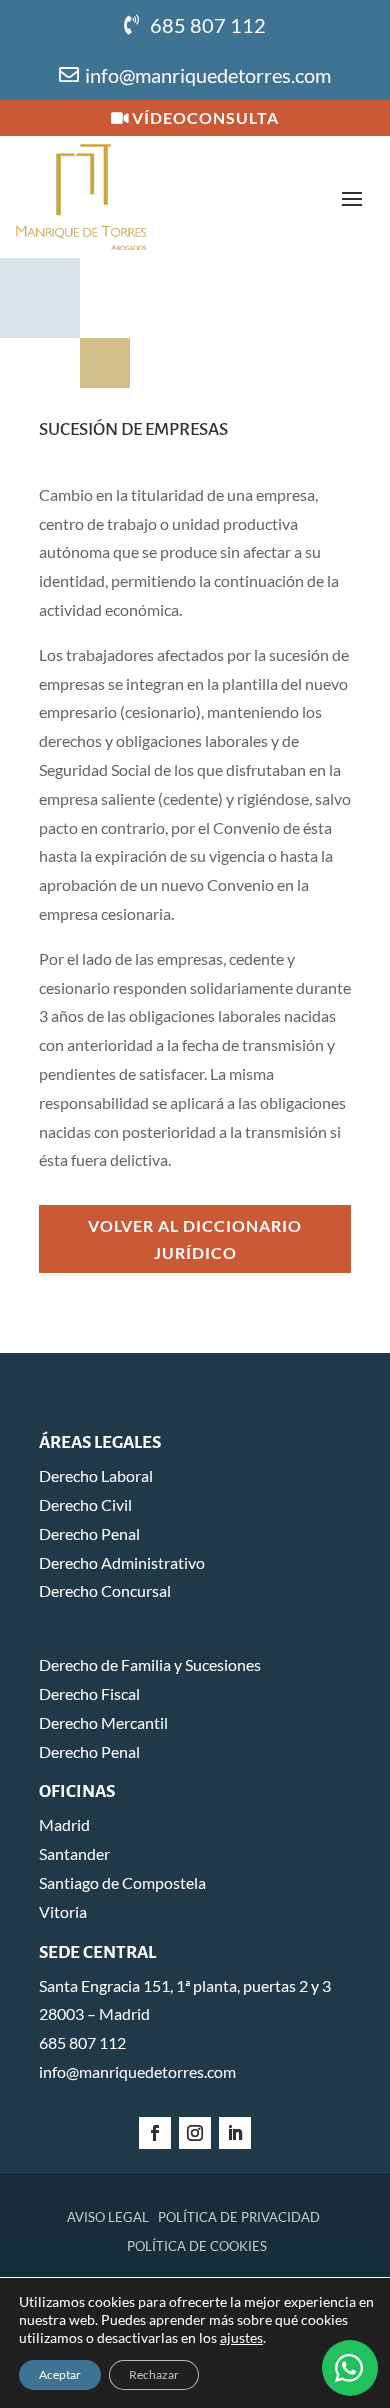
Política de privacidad (239, 2217)
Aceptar (60, 2374)
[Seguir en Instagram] (195, 2133)
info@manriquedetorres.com (208, 75)
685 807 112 (208, 25)
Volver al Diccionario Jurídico (195, 1239)
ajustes (241, 2337)
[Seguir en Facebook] (155, 2133)
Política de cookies (197, 2246)
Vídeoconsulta (205, 118)
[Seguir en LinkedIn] (235, 2133)
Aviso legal (108, 2217)
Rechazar (154, 2374)
